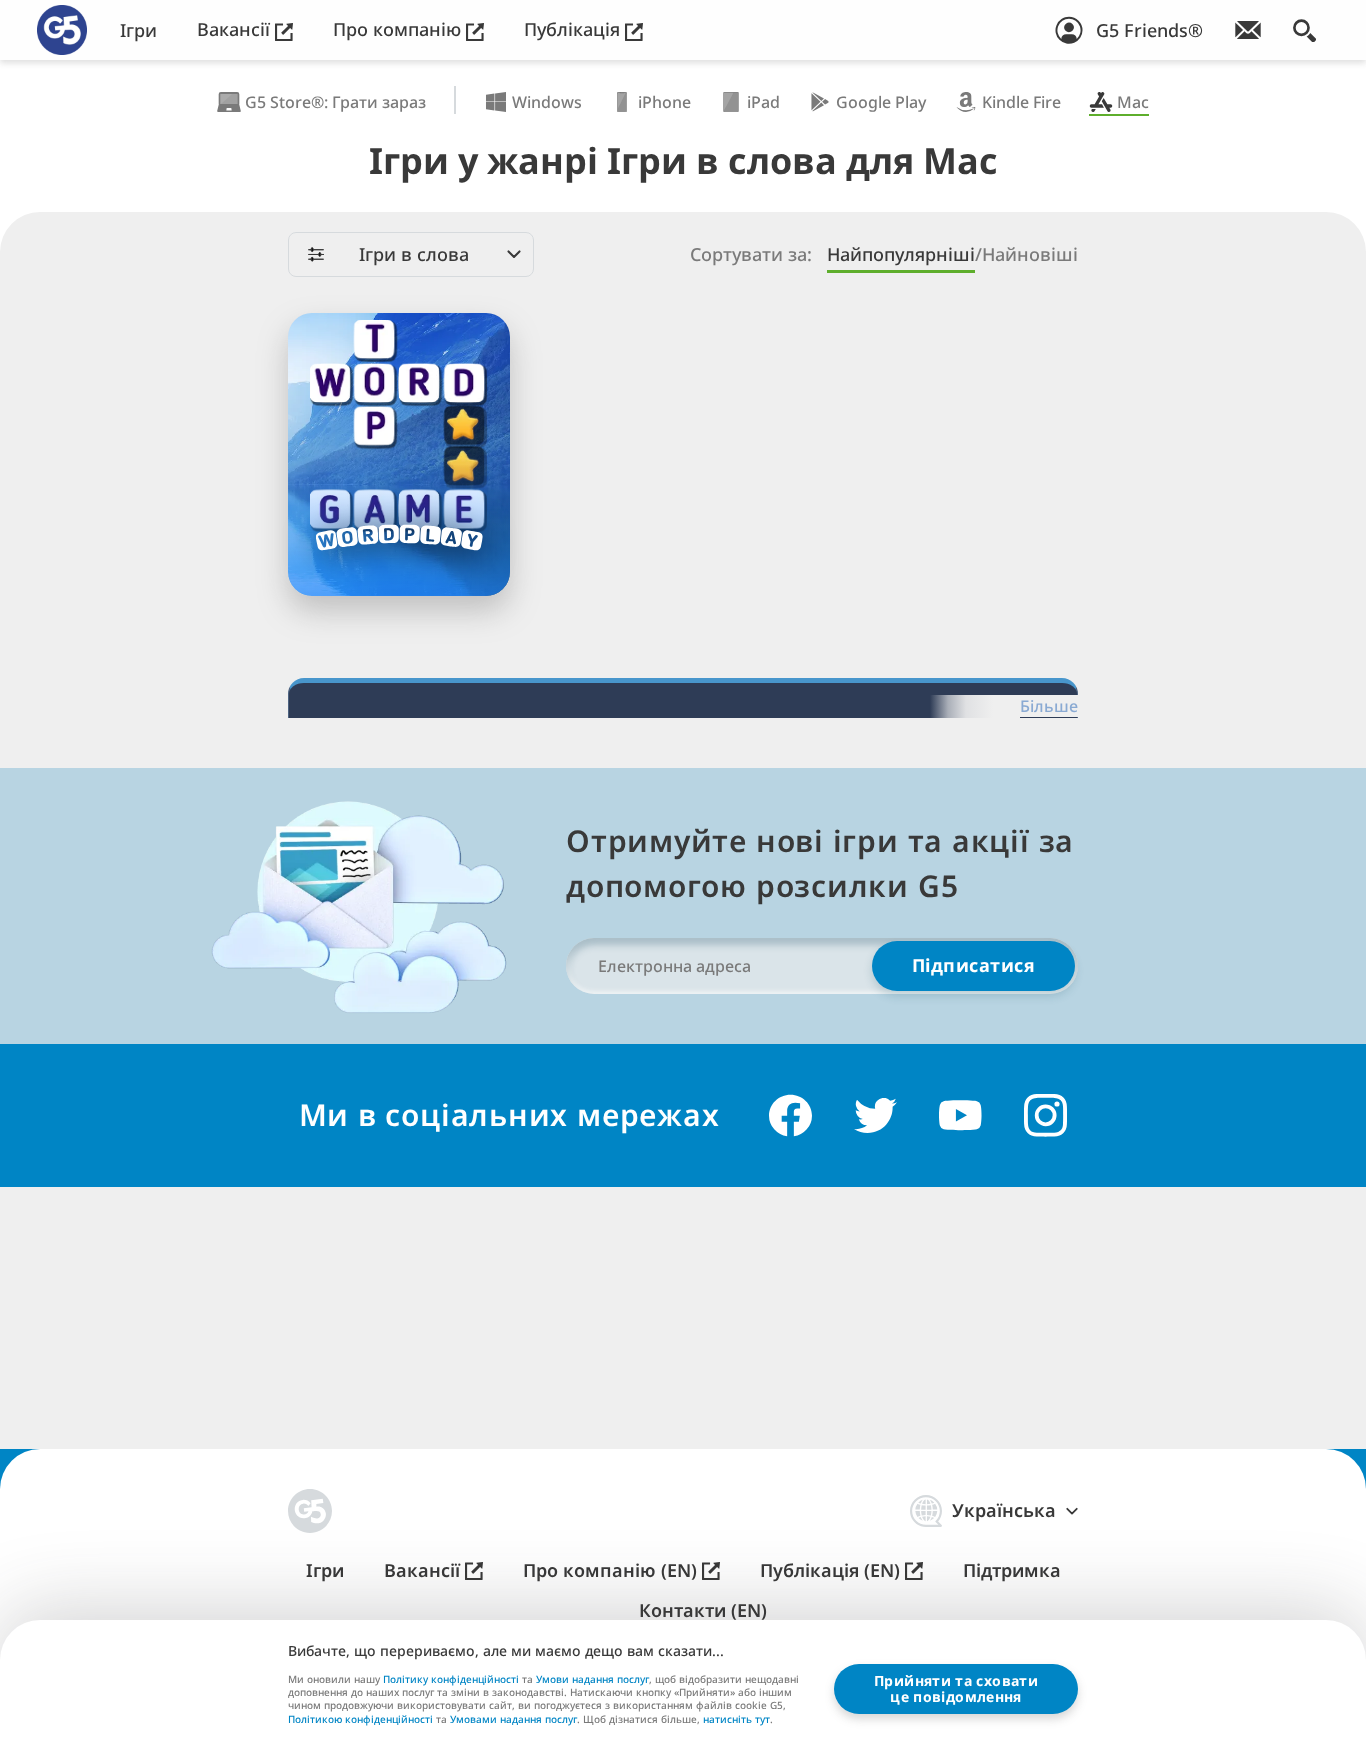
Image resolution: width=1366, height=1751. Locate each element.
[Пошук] (1304, 30)
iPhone (664, 102)
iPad (763, 102)
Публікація (574, 29)
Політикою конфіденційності (360, 1719)
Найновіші (1030, 254)
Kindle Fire (1021, 102)
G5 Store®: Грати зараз (335, 102)
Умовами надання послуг (513, 1719)
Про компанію (399, 29)
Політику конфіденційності (451, 1679)
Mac (1133, 102)
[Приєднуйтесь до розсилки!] (1248, 30)
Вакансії (236, 29)
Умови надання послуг (592, 1679)
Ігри (138, 30)
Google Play (881, 102)
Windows (547, 102)
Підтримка (1012, 1570)
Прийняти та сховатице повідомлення (956, 1688)
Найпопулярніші (901, 254)
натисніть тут (736, 1720)
